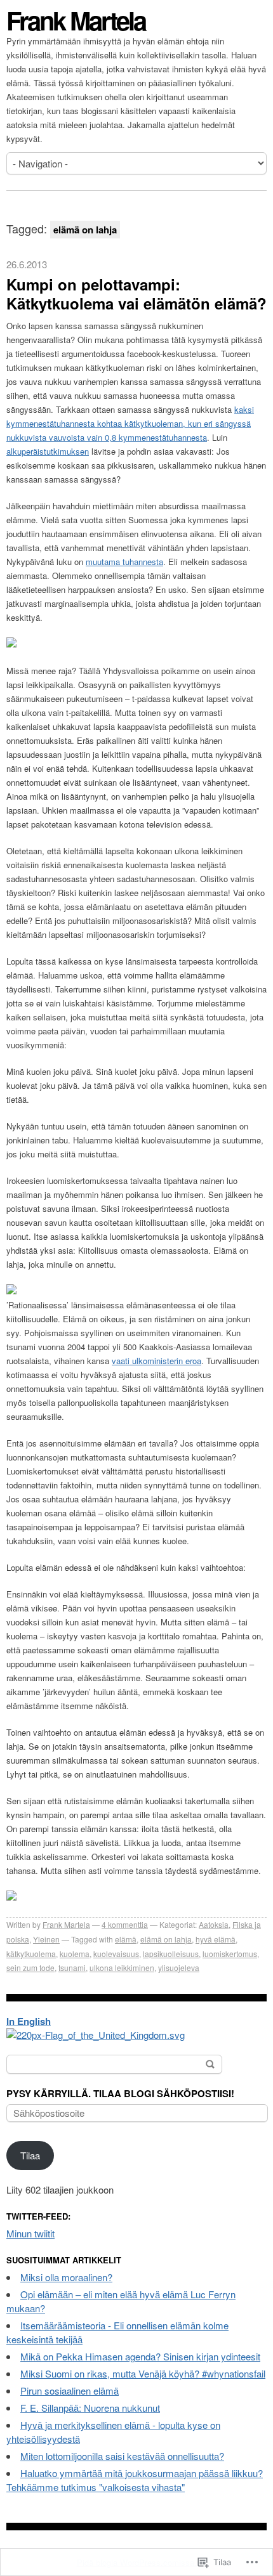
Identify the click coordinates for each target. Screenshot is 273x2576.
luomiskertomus (230, 1954)
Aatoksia (214, 1924)
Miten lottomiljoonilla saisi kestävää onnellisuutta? (122, 2456)
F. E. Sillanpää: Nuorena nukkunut (90, 2408)
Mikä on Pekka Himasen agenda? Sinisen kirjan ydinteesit (140, 2356)
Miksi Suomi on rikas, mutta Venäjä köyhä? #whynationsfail (143, 2373)
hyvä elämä (216, 1939)
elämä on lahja (166, 1939)
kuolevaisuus (116, 1954)
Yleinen (46, 1939)
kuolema (75, 1954)
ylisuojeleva (179, 1968)
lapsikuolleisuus (171, 1954)
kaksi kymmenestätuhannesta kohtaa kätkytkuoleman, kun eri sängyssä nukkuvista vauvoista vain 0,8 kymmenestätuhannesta (130, 423)
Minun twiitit (30, 2233)
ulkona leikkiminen (122, 1968)
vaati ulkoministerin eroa (156, 1361)
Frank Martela (76, 20)
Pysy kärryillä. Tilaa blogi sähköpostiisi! (120, 2093)
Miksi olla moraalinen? (66, 2277)
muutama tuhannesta (124, 562)
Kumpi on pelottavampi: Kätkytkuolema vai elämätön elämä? (136, 294)
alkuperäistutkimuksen (48, 451)
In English (29, 2021)
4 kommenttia (125, 1924)
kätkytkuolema (31, 1954)
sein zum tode (30, 1968)
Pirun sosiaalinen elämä (70, 2391)
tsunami (72, 1968)
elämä (126, 1939)
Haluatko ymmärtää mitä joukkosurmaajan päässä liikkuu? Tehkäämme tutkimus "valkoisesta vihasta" (135, 2480)
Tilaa (30, 2155)
